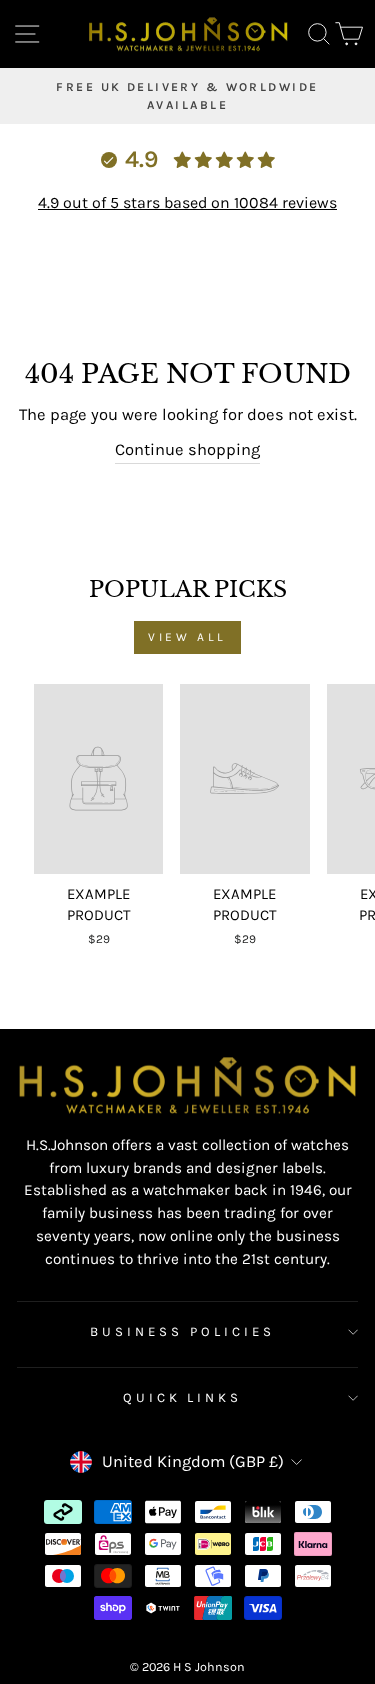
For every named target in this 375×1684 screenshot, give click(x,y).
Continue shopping (187, 449)
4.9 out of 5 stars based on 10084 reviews (187, 202)
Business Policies (182, 1331)
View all (187, 637)
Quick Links (183, 1397)
